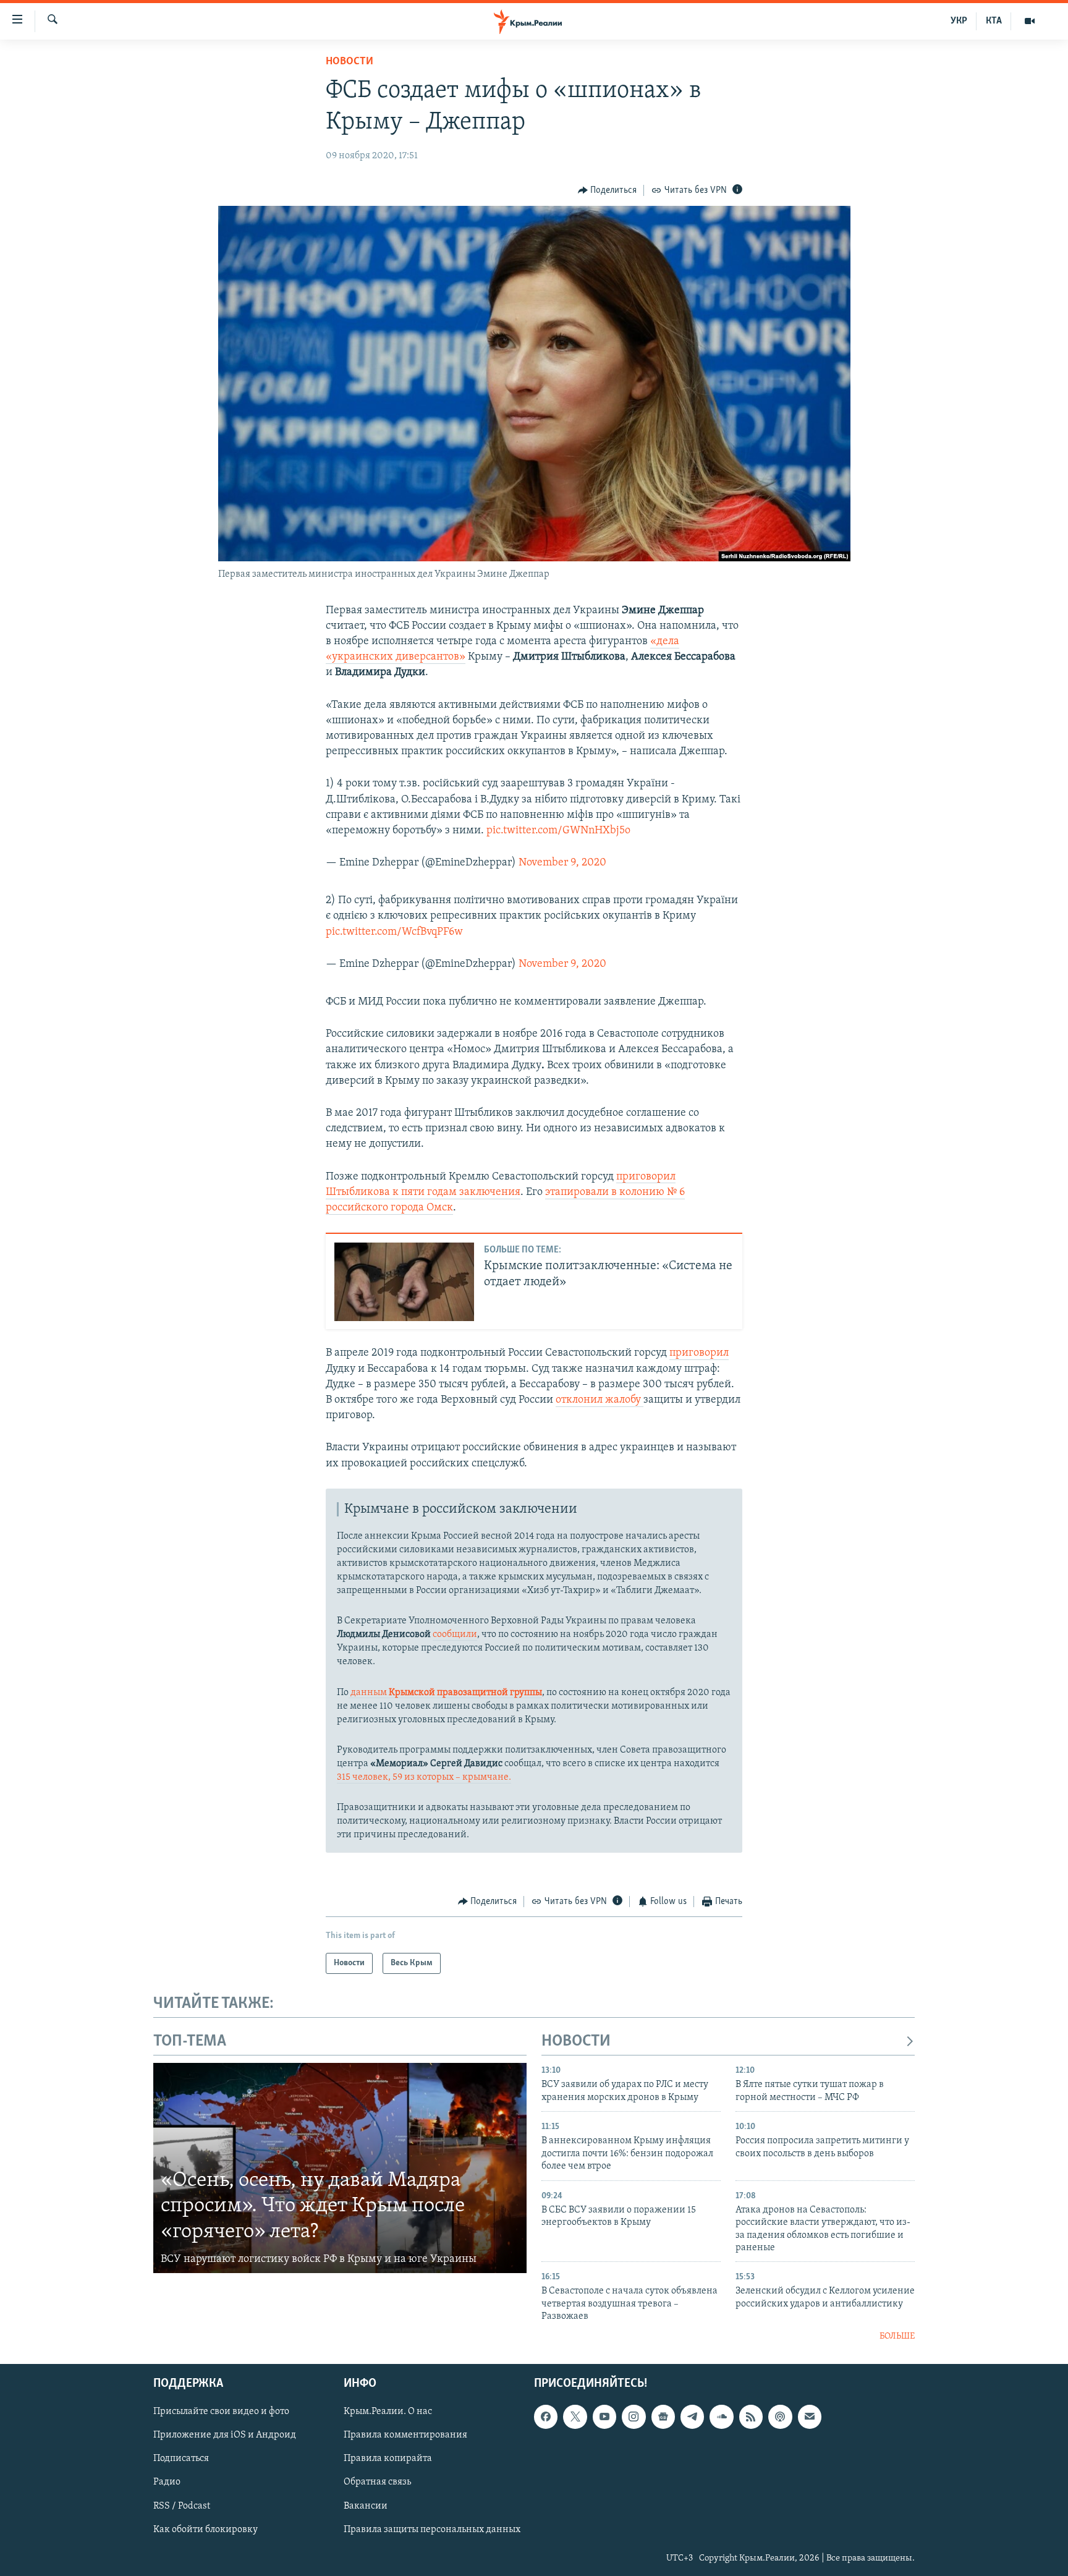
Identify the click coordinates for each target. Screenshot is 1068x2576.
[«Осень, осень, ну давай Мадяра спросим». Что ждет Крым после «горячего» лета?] (340, 2168)
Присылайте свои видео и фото (221, 2412)
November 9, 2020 (562, 863)
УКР (959, 21)
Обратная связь (377, 2483)
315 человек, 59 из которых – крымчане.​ (424, 1777)
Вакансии (366, 2506)
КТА (994, 21)
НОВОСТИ (576, 2042)
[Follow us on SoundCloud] (721, 2417)
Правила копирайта (388, 2459)
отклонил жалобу (600, 1400)
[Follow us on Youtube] (604, 2417)
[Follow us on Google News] (663, 2417)
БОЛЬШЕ (897, 2336)
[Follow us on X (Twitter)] (575, 2417)
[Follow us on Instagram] (634, 2417)
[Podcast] (780, 2417)
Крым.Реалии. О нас (388, 2412)
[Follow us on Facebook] (546, 2417)
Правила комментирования (405, 2436)
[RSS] (751, 2417)
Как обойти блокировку (206, 2530)
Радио (167, 2483)
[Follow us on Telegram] (692, 2417)
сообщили (455, 1634)
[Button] (608, 190)
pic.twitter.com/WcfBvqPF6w (394, 932)
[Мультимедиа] (1030, 21)
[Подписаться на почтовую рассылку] (810, 2417)
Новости (350, 62)
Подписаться (181, 2459)
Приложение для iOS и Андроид (225, 2436)
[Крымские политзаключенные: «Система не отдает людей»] (404, 1282)
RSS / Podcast (182, 2506)
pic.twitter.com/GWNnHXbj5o (558, 831)
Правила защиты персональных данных (432, 2530)
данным (445, 1693)
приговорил (699, 1353)
